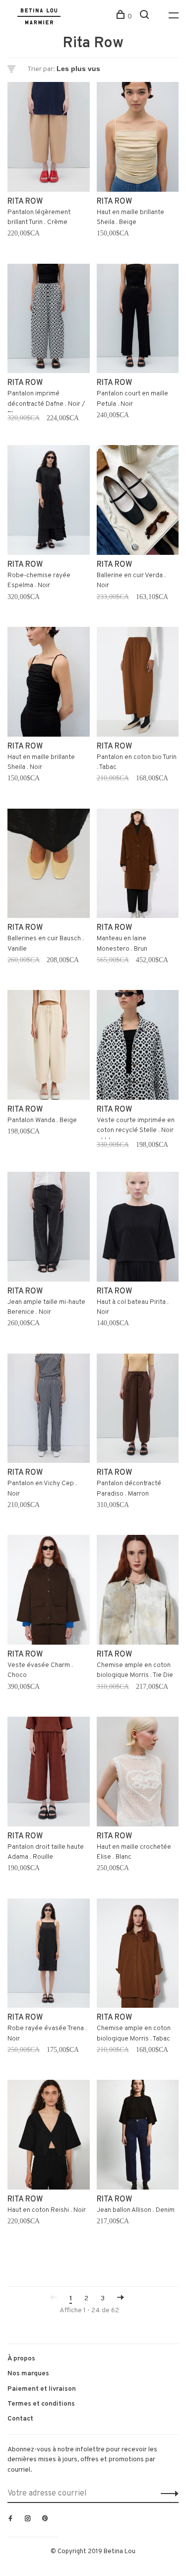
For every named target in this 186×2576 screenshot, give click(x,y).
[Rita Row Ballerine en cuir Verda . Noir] (138, 502)
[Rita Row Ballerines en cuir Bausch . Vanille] (49, 866)
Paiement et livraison (42, 2389)
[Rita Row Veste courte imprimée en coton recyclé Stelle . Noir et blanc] (138, 1047)
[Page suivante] (121, 2299)
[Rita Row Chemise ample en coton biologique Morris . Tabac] (138, 1955)
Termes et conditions (41, 2404)
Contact (20, 2419)
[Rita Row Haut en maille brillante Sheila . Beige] (138, 139)
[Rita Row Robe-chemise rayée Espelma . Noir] (49, 502)
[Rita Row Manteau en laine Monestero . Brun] (138, 866)
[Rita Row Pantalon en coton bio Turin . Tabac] (138, 684)
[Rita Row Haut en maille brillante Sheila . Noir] (49, 684)
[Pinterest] (45, 2519)
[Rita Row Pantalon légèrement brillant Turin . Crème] (49, 139)
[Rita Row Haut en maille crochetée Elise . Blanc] (138, 1774)
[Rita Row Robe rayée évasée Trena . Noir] (49, 1955)
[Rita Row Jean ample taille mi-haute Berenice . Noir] (49, 1229)
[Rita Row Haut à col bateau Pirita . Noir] (138, 1229)
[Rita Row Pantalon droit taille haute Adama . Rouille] (49, 1774)
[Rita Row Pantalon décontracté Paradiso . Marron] (138, 1410)
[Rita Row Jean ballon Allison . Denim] (138, 2137)
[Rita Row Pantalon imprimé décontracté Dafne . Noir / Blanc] (49, 321)
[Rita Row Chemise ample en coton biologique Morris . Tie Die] (138, 1592)
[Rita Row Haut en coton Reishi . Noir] (49, 2137)
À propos (21, 2359)
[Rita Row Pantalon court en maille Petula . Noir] (138, 321)
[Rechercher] (146, 17)
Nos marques (28, 2374)
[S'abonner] (167, 2494)
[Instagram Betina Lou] (28, 2519)
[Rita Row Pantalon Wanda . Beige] (49, 1047)
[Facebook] (10, 2519)
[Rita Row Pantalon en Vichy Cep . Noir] (49, 1410)
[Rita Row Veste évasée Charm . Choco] (49, 1592)
